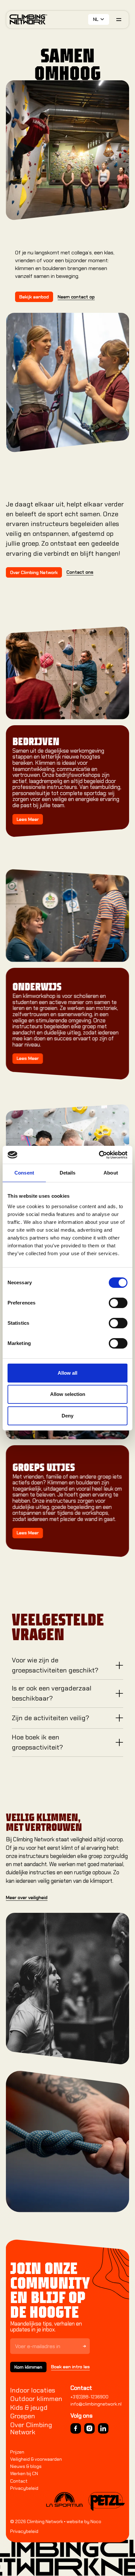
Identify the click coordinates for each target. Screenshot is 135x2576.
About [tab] (111, 1173)
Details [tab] (68, 1173)
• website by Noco (82, 2521)
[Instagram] (89, 2428)
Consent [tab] (24, 1173)
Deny (67, 1416)
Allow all (67, 1373)
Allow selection (68, 1394)
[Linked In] (103, 2428)
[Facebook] (76, 2428)
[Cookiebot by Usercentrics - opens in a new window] (99, 1155)
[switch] (118, 1303)
